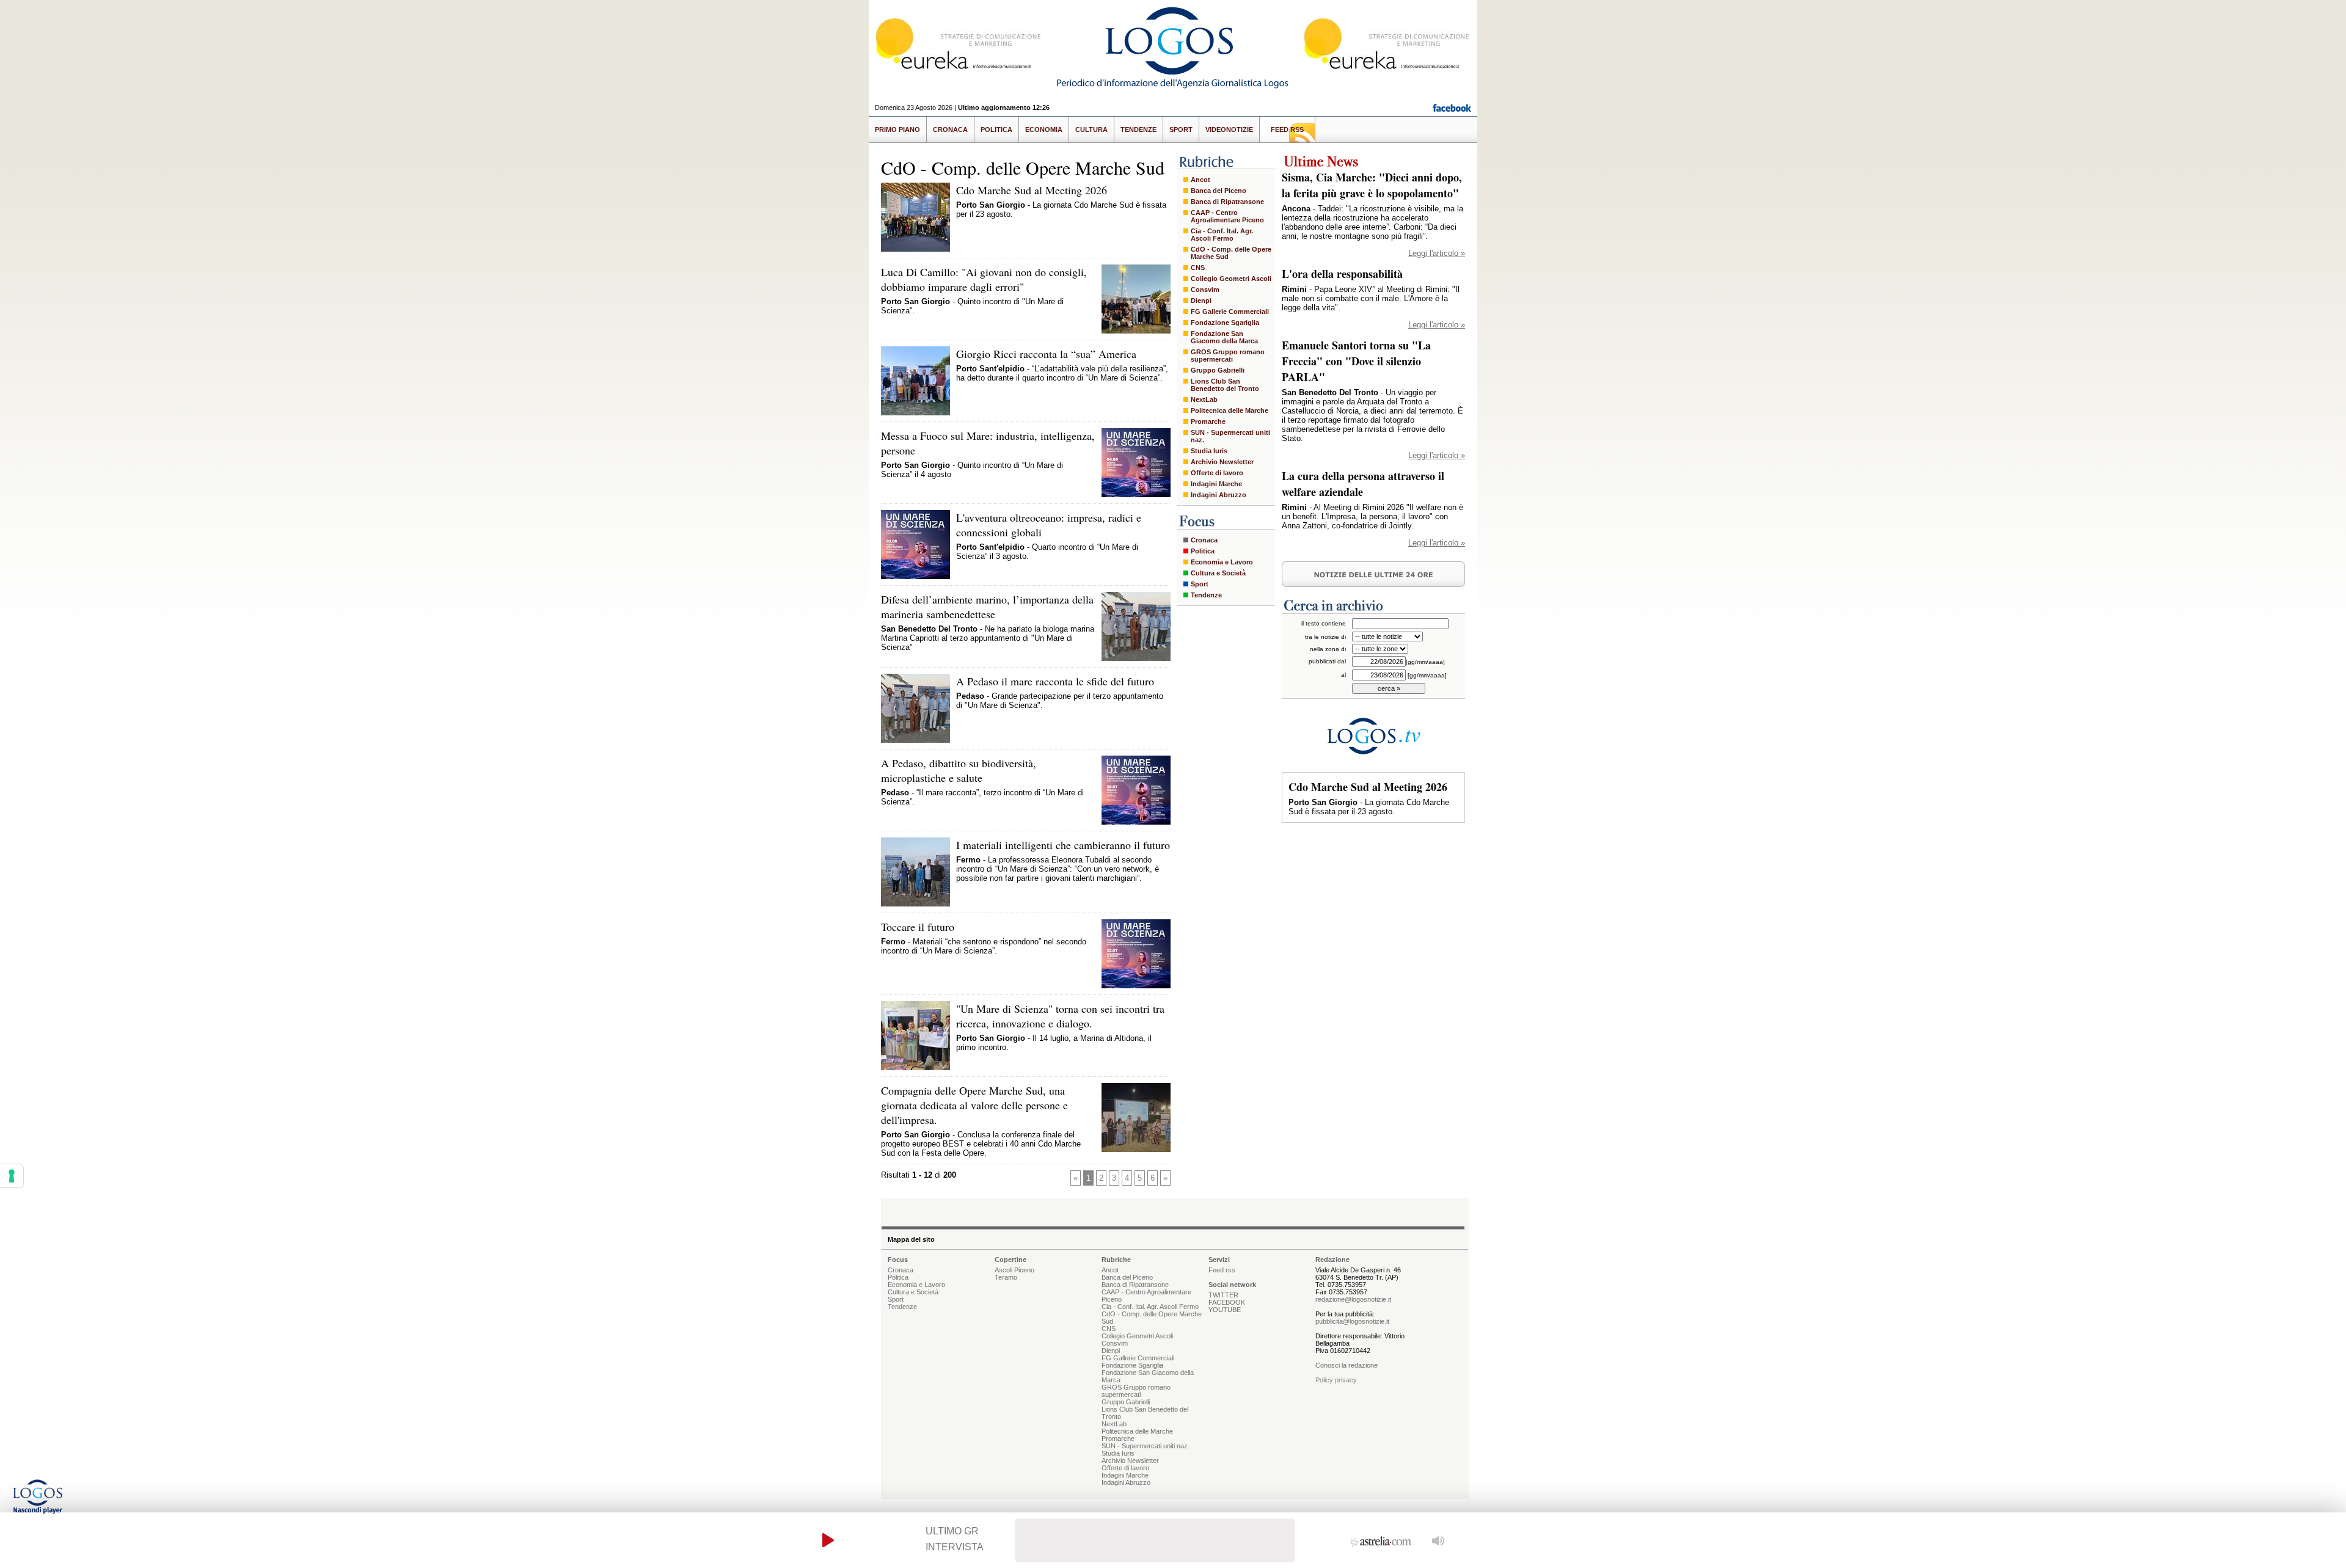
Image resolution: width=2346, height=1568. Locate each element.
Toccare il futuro (918, 927)
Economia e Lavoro (1222, 562)
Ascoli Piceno (1014, 1270)
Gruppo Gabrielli (1218, 370)
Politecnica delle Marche (1230, 410)
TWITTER (1223, 1295)
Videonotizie (1229, 129)
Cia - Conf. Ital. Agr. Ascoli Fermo (1222, 235)
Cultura (1091, 129)
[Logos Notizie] (1173, 88)
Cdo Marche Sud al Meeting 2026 (1032, 190)
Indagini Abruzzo (1219, 495)
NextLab (1204, 399)
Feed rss (1222, 1270)
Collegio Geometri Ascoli (1231, 279)
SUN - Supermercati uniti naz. (1230, 436)
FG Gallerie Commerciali (1230, 312)
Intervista (955, 1547)
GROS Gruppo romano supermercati (1228, 356)
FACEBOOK (1227, 1302)
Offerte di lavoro (1217, 473)
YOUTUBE (1225, 1310)
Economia (1044, 129)
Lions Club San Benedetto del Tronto (1225, 385)
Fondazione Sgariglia (1225, 323)
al (1343, 675)
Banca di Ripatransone (1227, 202)
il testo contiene (1324, 623)
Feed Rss (1287, 129)
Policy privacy (1336, 1380)
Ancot (1200, 180)
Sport (1181, 129)
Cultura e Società (1218, 573)
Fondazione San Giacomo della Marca (1224, 337)
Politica (996, 129)
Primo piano (897, 129)
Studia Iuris (1209, 451)
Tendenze (1138, 129)
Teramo (1006, 1277)
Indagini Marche (1216, 484)
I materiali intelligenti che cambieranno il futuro (1063, 845)
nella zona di (1328, 649)
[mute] (1438, 1540)
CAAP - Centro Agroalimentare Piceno (1227, 216)
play (828, 1540)
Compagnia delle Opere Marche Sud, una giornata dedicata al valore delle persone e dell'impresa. (974, 1105)
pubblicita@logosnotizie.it (1352, 1321)
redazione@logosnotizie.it (1353, 1299)
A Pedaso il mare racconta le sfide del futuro (1055, 681)
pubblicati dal (1327, 661)
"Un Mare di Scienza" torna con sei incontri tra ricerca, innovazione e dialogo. (1060, 1016)
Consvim (1205, 290)
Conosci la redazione (1347, 1365)
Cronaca (950, 129)
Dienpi (1201, 301)
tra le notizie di (1325, 637)
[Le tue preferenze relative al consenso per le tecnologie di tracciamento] (12, 1176)
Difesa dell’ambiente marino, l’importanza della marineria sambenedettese (987, 607)
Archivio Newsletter (1222, 462)
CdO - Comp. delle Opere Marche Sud (1231, 253)
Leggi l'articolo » (1437, 253)
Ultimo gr (952, 1531)
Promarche (1208, 421)
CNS (1198, 268)
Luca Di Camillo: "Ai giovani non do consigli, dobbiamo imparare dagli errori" (984, 279)
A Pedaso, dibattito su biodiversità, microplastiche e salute (959, 770)
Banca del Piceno (1219, 191)
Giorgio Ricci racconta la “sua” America (1046, 354)
